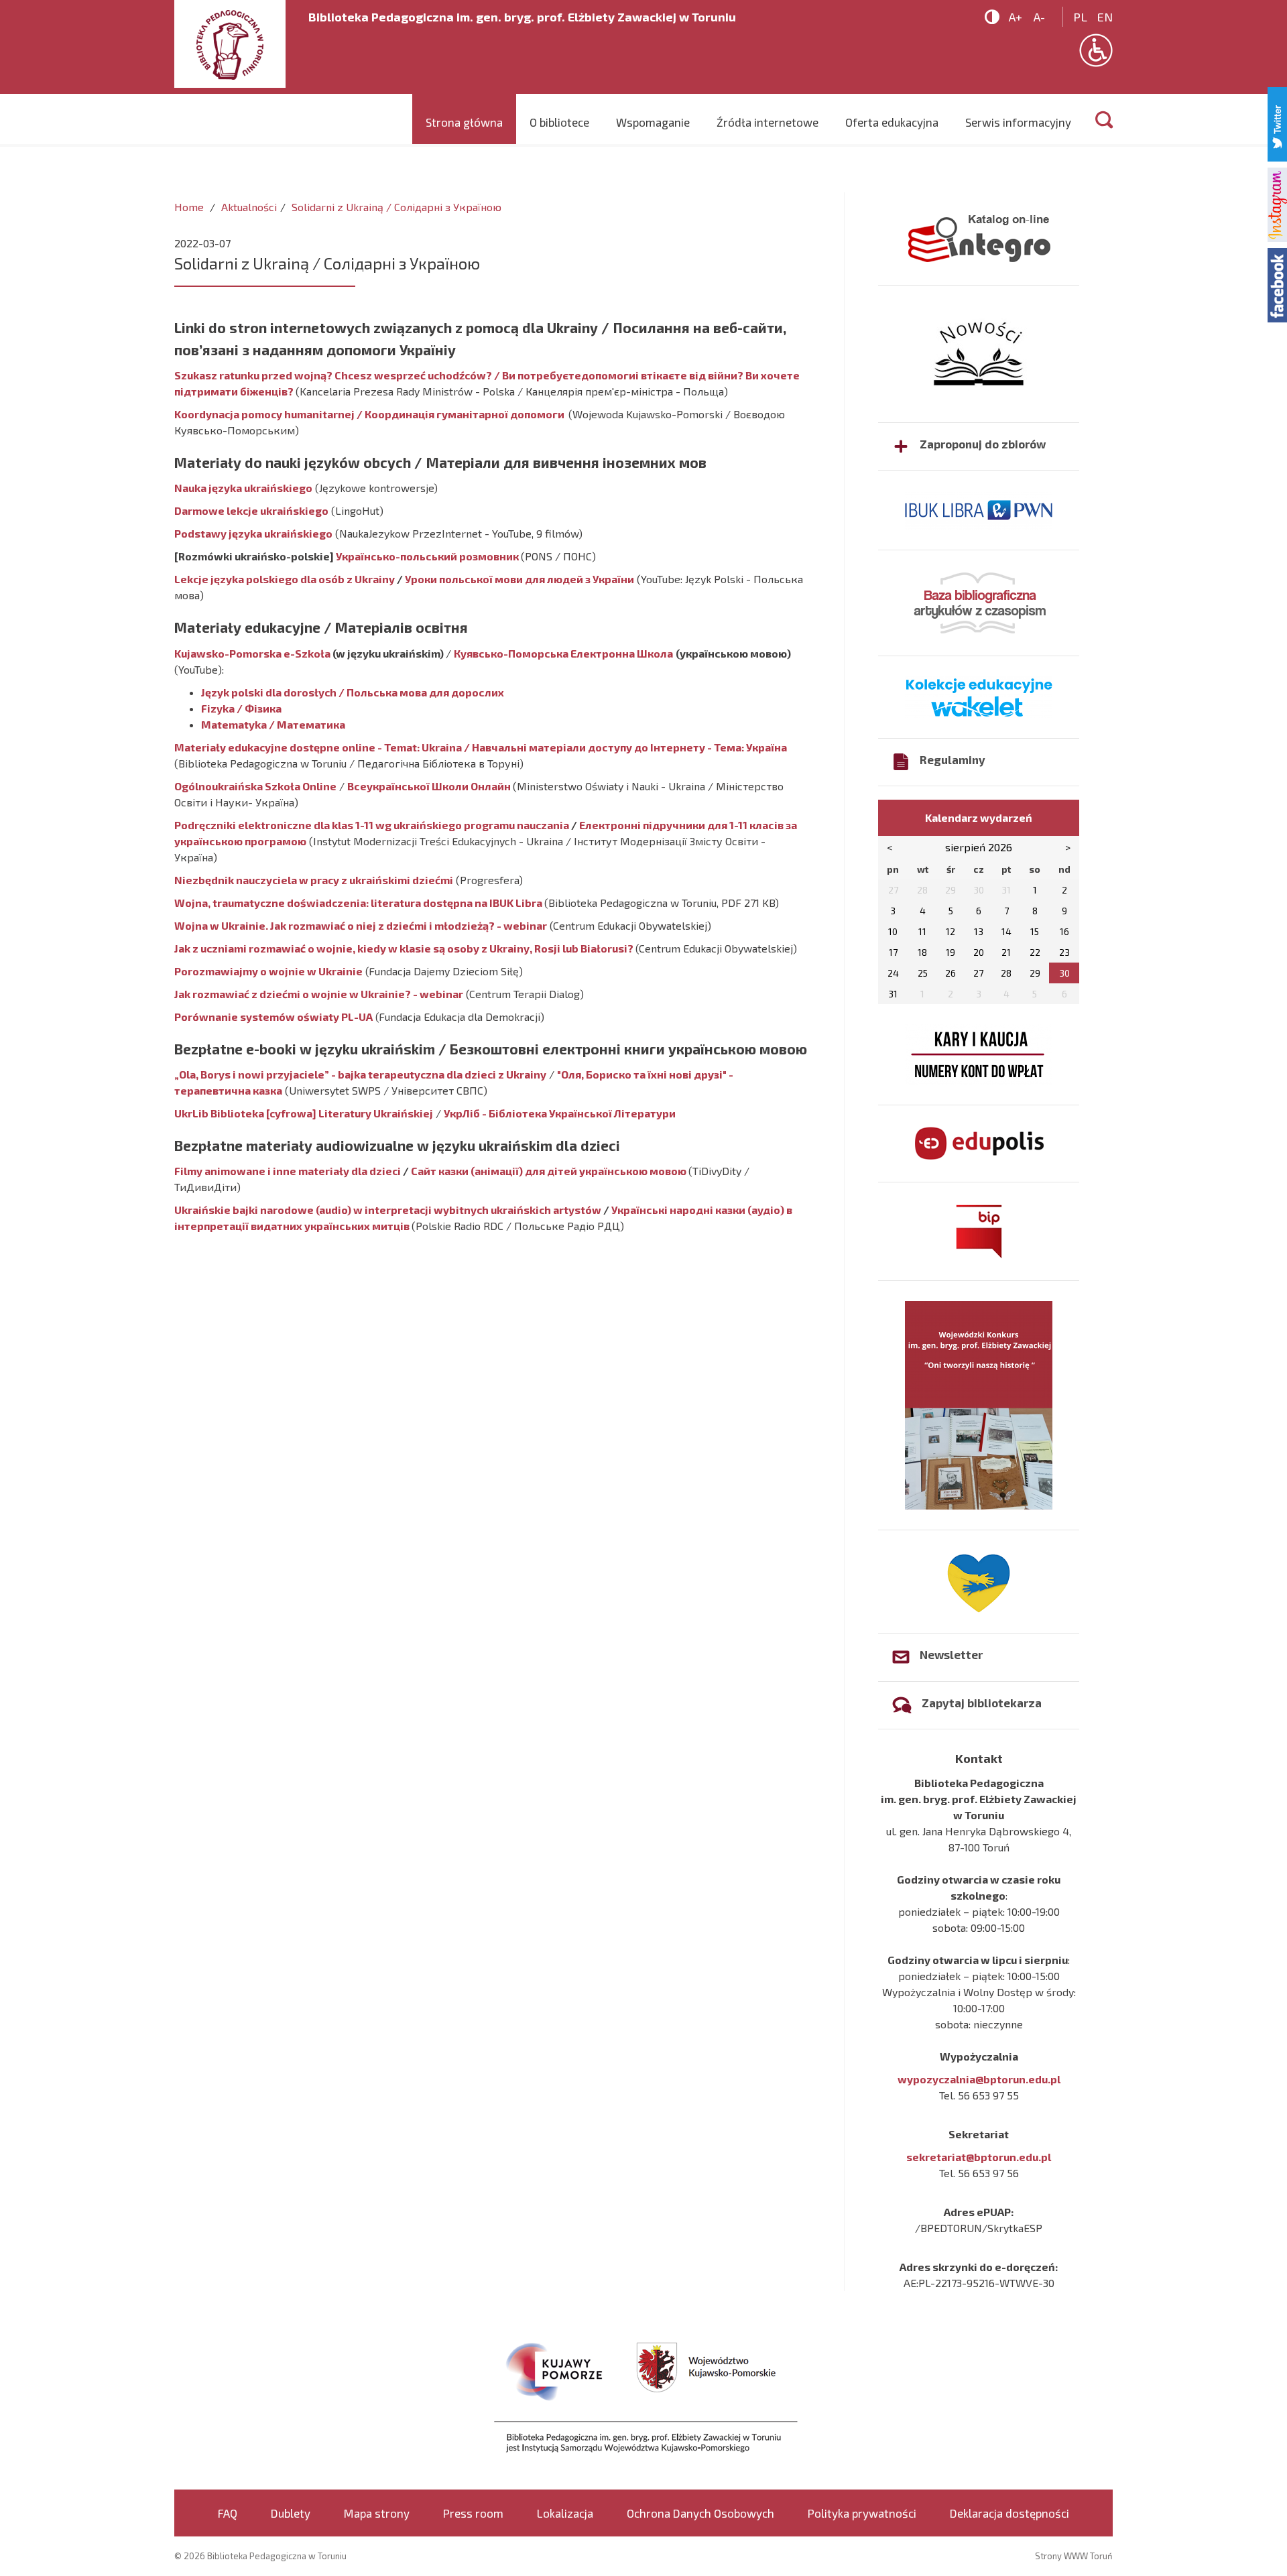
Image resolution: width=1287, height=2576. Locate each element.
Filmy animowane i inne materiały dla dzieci (289, 1171)
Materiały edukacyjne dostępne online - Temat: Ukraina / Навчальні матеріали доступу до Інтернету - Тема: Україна (481, 747)
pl (1080, 17)
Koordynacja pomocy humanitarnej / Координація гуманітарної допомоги (370, 414)
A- (1039, 17)
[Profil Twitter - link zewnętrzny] (1277, 122)
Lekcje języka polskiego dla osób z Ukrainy (285, 579)
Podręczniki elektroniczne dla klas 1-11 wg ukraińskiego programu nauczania (373, 825)
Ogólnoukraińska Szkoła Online (255, 786)
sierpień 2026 (979, 847)
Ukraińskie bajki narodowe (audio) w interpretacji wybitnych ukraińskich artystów (388, 1210)
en (1105, 17)
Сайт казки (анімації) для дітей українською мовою (549, 1171)
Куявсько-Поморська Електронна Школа (563, 653)
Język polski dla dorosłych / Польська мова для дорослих (353, 692)
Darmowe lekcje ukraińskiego (251, 510)
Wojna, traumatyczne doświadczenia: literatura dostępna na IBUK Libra (358, 903)
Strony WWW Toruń (1074, 2556)
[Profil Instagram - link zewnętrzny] (1277, 203)
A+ (1016, 17)
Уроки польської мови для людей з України (519, 579)
